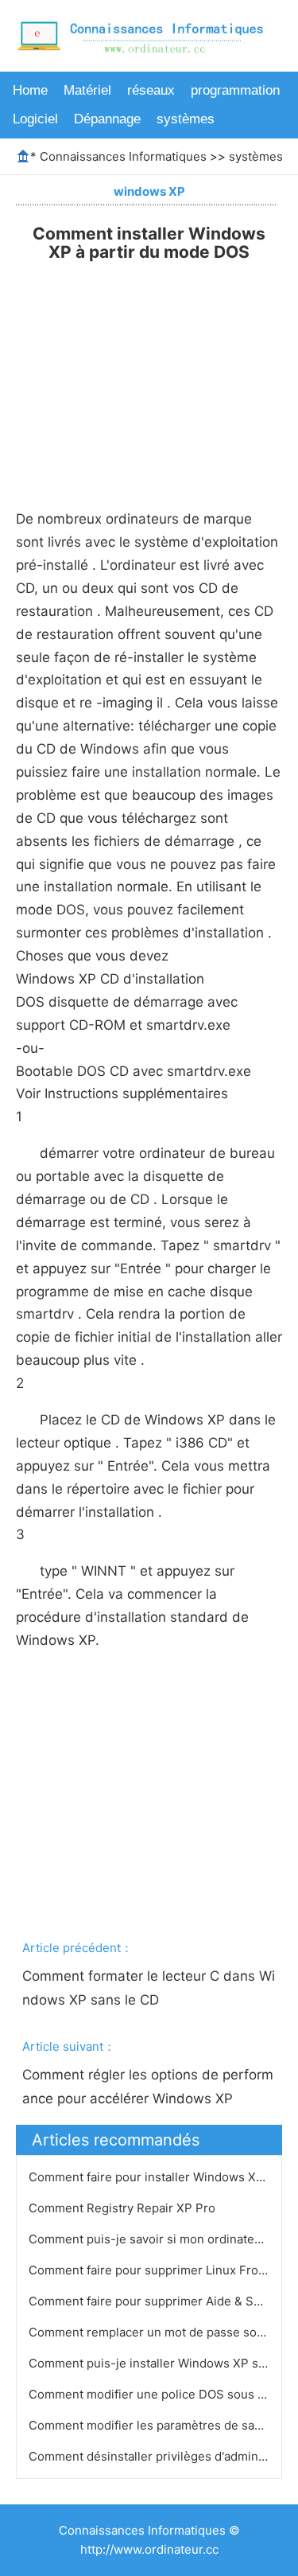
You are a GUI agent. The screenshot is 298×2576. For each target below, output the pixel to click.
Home (30, 90)
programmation (235, 90)
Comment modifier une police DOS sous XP (153, 2394)
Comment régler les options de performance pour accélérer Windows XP (148, 2087)
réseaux (151, 90)
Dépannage (107, 119)
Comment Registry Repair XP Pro (124, 2208)
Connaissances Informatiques (123, 156)
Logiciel (35, 119)
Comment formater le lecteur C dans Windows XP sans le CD (149, 1988)
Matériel (87, 90)
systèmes (186, 119)
